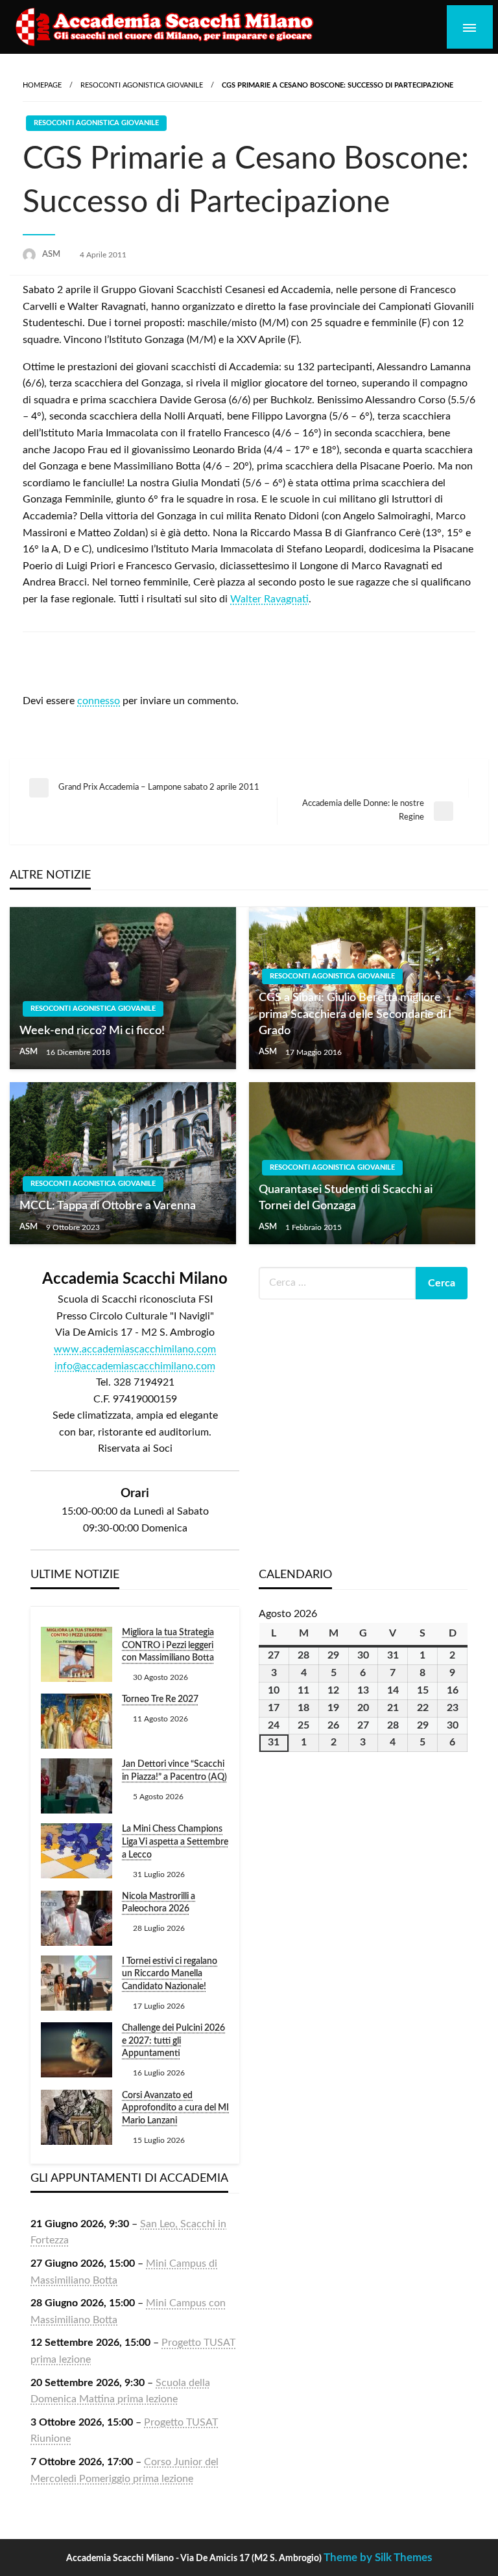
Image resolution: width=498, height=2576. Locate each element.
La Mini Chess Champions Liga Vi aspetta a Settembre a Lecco (175, 1842)
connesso (99, 701)
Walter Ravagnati (269, 599)
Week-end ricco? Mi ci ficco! (92, 1031)
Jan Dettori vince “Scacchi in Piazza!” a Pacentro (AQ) (174, 1771)
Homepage (42, 85)
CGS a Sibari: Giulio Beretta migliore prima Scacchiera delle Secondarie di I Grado (355, 1014)
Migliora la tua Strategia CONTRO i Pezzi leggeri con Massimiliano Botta (168, 1645)
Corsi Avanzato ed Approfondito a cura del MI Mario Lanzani (175, 2108)
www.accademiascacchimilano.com (135, 1349)
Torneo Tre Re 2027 (160, 1699)
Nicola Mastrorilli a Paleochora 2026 (159, 1903)
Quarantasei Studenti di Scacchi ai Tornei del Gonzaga (346, 1198)
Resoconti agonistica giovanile (142, 85)
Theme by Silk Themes (378, 2558)
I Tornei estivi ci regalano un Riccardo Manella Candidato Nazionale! (170, 1974)
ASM (52, 254)
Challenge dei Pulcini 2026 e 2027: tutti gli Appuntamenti (173, 2041)
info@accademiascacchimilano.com (135, 1366)
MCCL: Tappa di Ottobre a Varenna (108, 1206)
